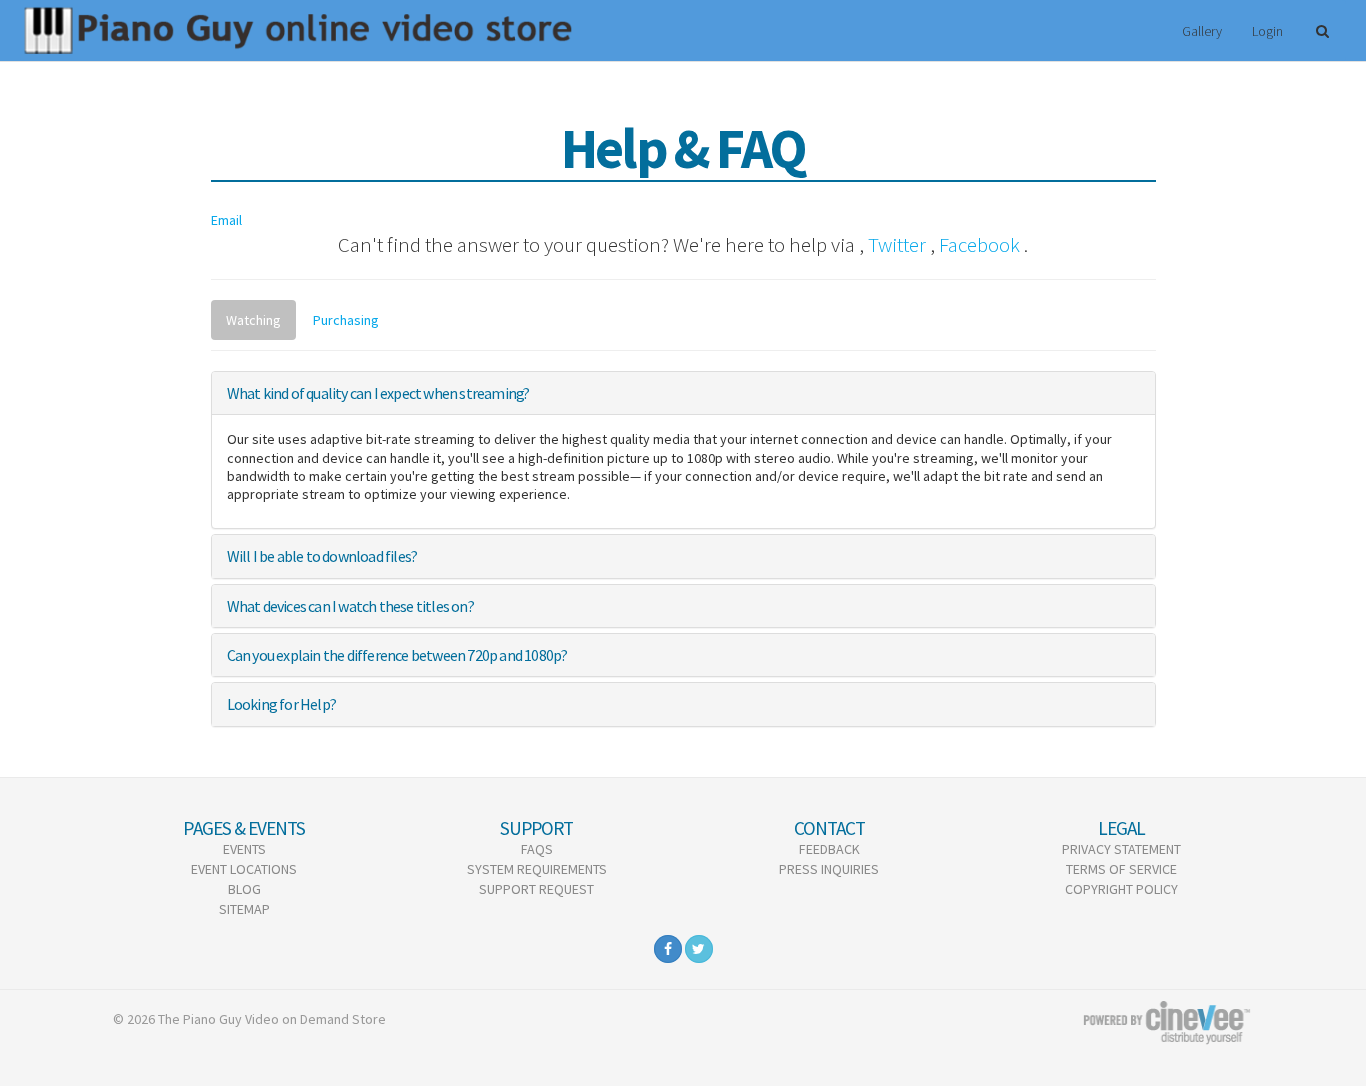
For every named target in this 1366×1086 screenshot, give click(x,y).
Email (226, 220)
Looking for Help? (281, 704)
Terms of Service (1121, 869)
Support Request (536, 889)
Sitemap (244, 909)
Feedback (829, 849)
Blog (244, 889)
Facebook (979, 244)
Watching (253, 320)
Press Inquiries (829, 869)
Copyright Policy (1121, 889)
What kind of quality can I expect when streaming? (378, 393)
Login (1267, 31)
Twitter (897, 244)
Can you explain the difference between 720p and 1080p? (397, 655)
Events (244, 849)
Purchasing (346, 320)
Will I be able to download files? (322, 556)
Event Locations (244, 869)
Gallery (1202, 31)
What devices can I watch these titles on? (350, 606)
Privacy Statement (1121, 849)
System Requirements (537, 869)
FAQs (537, 849)
